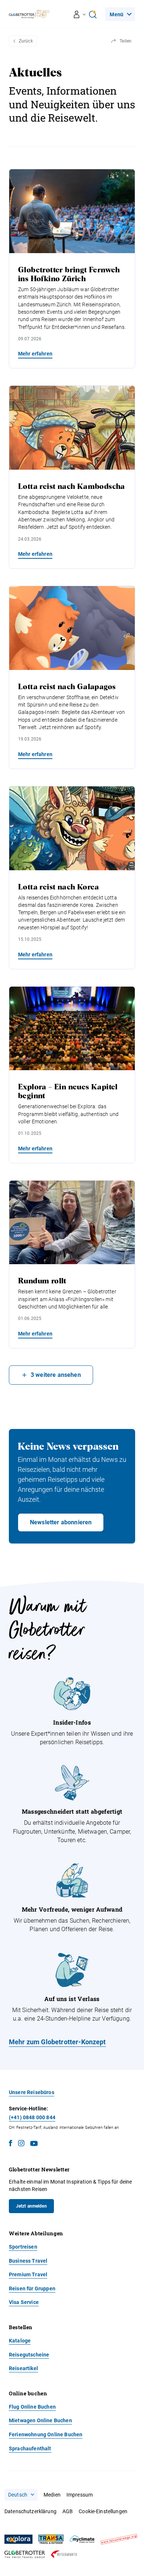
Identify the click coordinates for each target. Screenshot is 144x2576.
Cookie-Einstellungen (103, 2511)
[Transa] (51, 2539)
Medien (52, 2495)
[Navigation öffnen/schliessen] (80, 14)
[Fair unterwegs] (119, 2539)
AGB (68, 2511)
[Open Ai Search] (93, 14)
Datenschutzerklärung (30, 2511)
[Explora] (18, 2539)
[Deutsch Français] (21, 2495)
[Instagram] (21, 2144)
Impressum (80, 2495)
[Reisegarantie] (64, 2554)
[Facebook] (11, 2144)
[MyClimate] (82, 2539)
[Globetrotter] (25, 2554)
